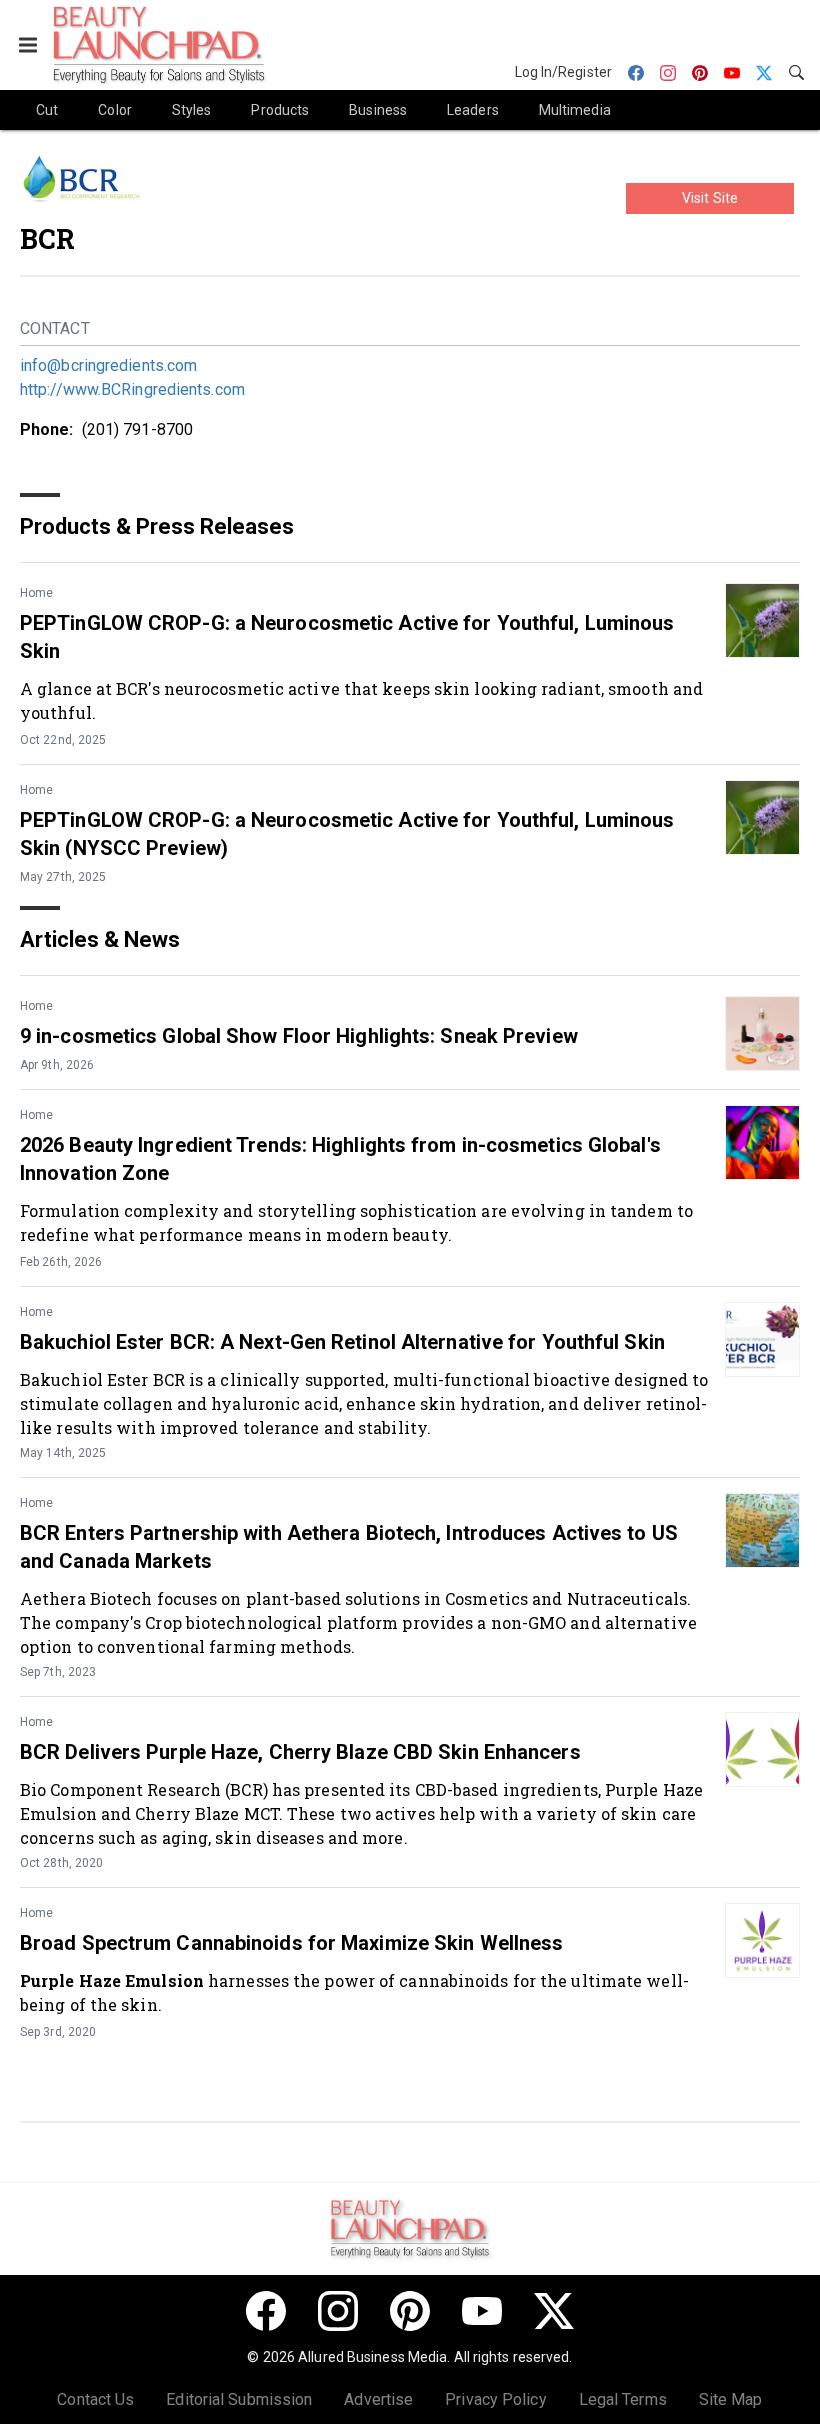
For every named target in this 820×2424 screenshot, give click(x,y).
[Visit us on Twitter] (554, 2311)
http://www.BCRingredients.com (132, 389)
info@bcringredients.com (108, 365)
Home (36, 593)
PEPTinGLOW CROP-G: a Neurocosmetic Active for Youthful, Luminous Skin (347, 637)
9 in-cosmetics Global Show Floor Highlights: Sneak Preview (299, 1036)
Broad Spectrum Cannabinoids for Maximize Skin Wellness (291, 1943)
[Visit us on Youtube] (482, 2311)
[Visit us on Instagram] (338, 2311)
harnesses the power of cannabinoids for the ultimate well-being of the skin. (354, 1992)
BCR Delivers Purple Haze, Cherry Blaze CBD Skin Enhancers (300, 1752)
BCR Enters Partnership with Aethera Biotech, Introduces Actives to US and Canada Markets (349, 1547)
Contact (55, 328)
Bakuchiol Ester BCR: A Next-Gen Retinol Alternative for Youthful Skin (342, 1342)
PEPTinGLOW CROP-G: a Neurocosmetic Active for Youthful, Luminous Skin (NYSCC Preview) (347, 834)
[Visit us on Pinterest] (410, 2311)
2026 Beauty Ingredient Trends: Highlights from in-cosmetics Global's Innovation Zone (340, 1159)
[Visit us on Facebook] (266, 2311)
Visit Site (710, 198)
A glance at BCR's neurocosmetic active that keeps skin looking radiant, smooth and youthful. (361, 700)
